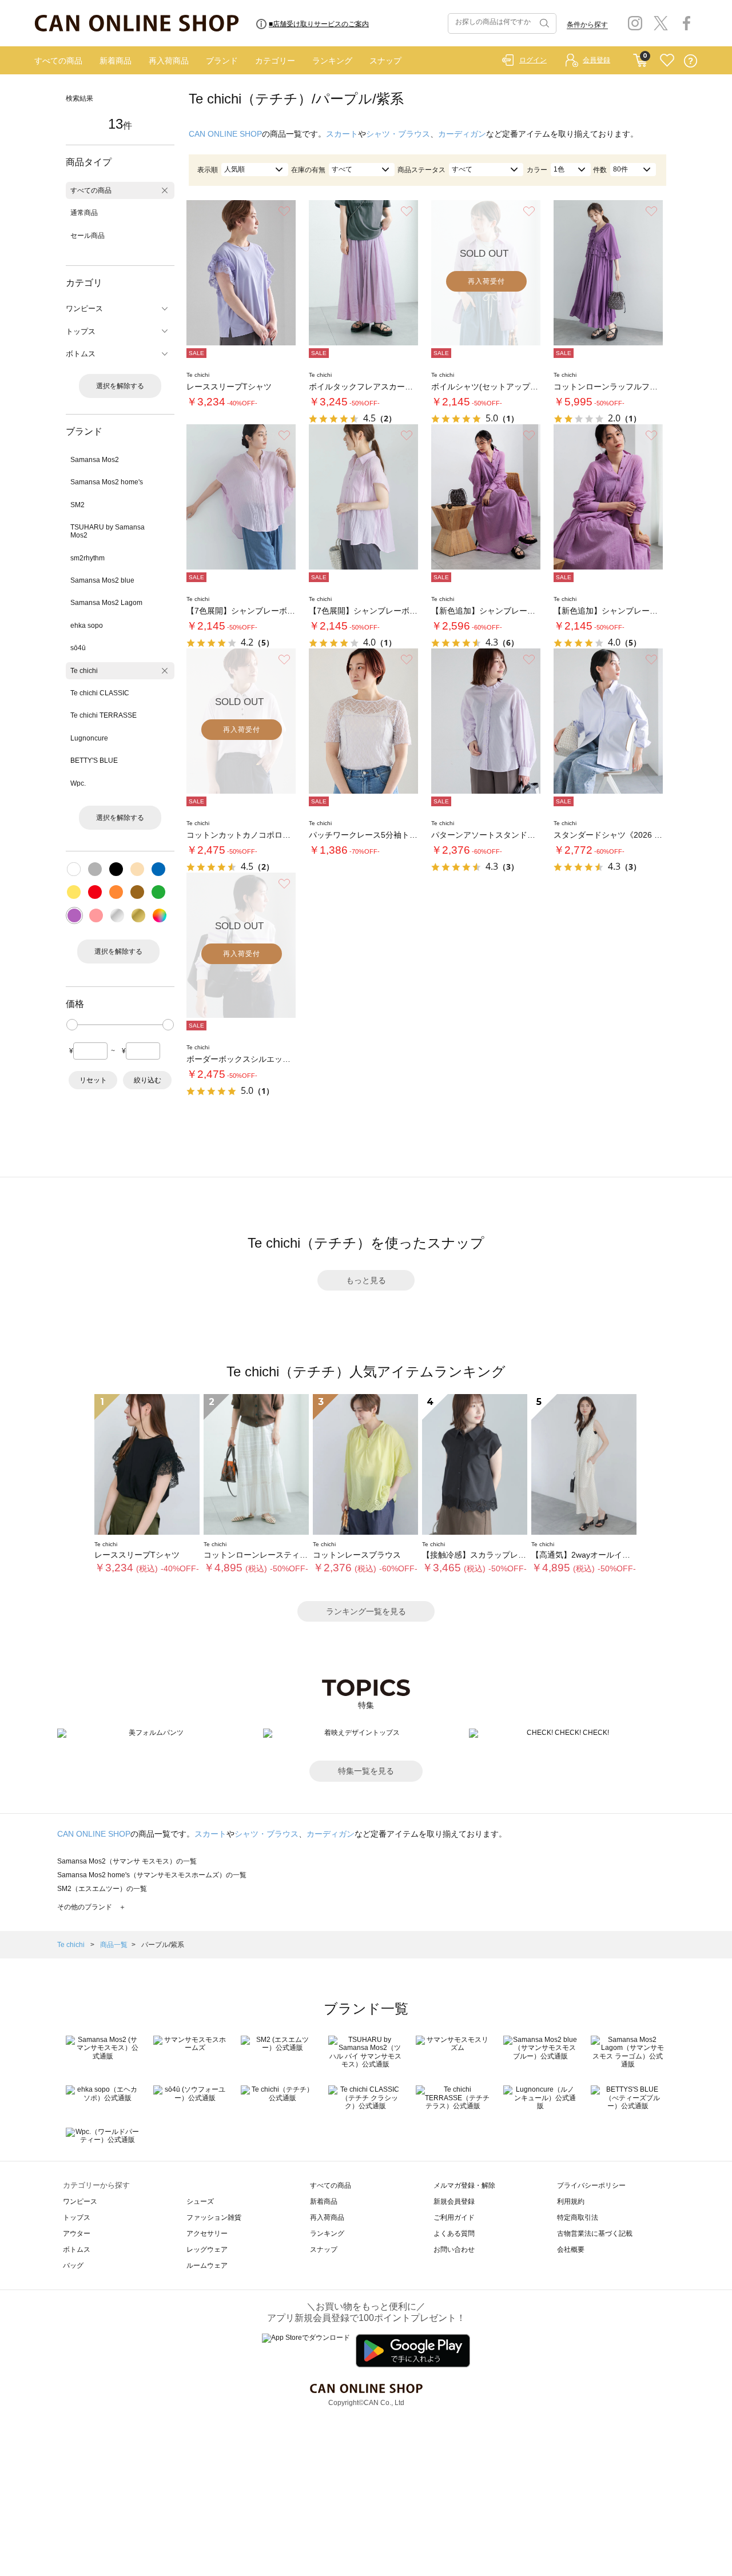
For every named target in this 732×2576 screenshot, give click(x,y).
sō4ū (78, 648)
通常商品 (84, 213)
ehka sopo (87, 626)
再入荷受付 (486, 281)
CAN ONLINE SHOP (225, 134)
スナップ (385, 61)
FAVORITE (667, 61)
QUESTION (691, 61)
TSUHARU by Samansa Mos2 (108, 531)
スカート (342, 134)
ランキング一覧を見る (366, 1611)
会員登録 (596, 60)
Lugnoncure (89, 738)
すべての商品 (58, 61)
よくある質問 (454, 2233)
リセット (93, 1080)
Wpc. (78, 783)
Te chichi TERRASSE (104, 715)
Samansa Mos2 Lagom (106, 603)
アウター (77, 2233)
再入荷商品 (169, 61)
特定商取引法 (578, 2217)
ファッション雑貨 (214, 2217)
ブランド (222, 61)
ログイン (533, 60)
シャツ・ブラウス (398, 134)
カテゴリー (275, 61)
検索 (543, 23)
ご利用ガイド (454, 2217)
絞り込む (148, 1080)
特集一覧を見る (366, 1771)
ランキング (332, 61)
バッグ (73, 2266)
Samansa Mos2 (95, 460)
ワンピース (80, 2201)
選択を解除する (120, 386)
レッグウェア (207, 2249)
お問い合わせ (454, 2249)
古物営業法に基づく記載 (595, 2233)
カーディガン (462, 134)
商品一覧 (114, 1945)
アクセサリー (207, 2233)
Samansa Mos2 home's (107, 482)
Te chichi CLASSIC (100, 693)
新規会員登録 (454, 2201)
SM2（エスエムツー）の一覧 (102, 1889)
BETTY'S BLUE (94, 761)
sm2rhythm (87, 558)
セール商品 (87, 236)
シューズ (200, 2201)
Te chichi (84, 671)
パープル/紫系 (163, 1945)
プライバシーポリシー (591, 2185)
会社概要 (571, 2249)
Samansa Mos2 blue (102, 580)
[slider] (72, 1025)
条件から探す (587, 25)
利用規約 (571, 2201)
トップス (77, 2217)
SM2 (77, 505)
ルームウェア (207, 2266)
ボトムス (77, 2249)
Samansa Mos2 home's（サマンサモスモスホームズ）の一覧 (152, 1875)
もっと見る (366, 1280)
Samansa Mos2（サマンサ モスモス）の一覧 (127, 1861)
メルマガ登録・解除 (464, 2185)
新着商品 (116, 61)
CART (640, 58)
